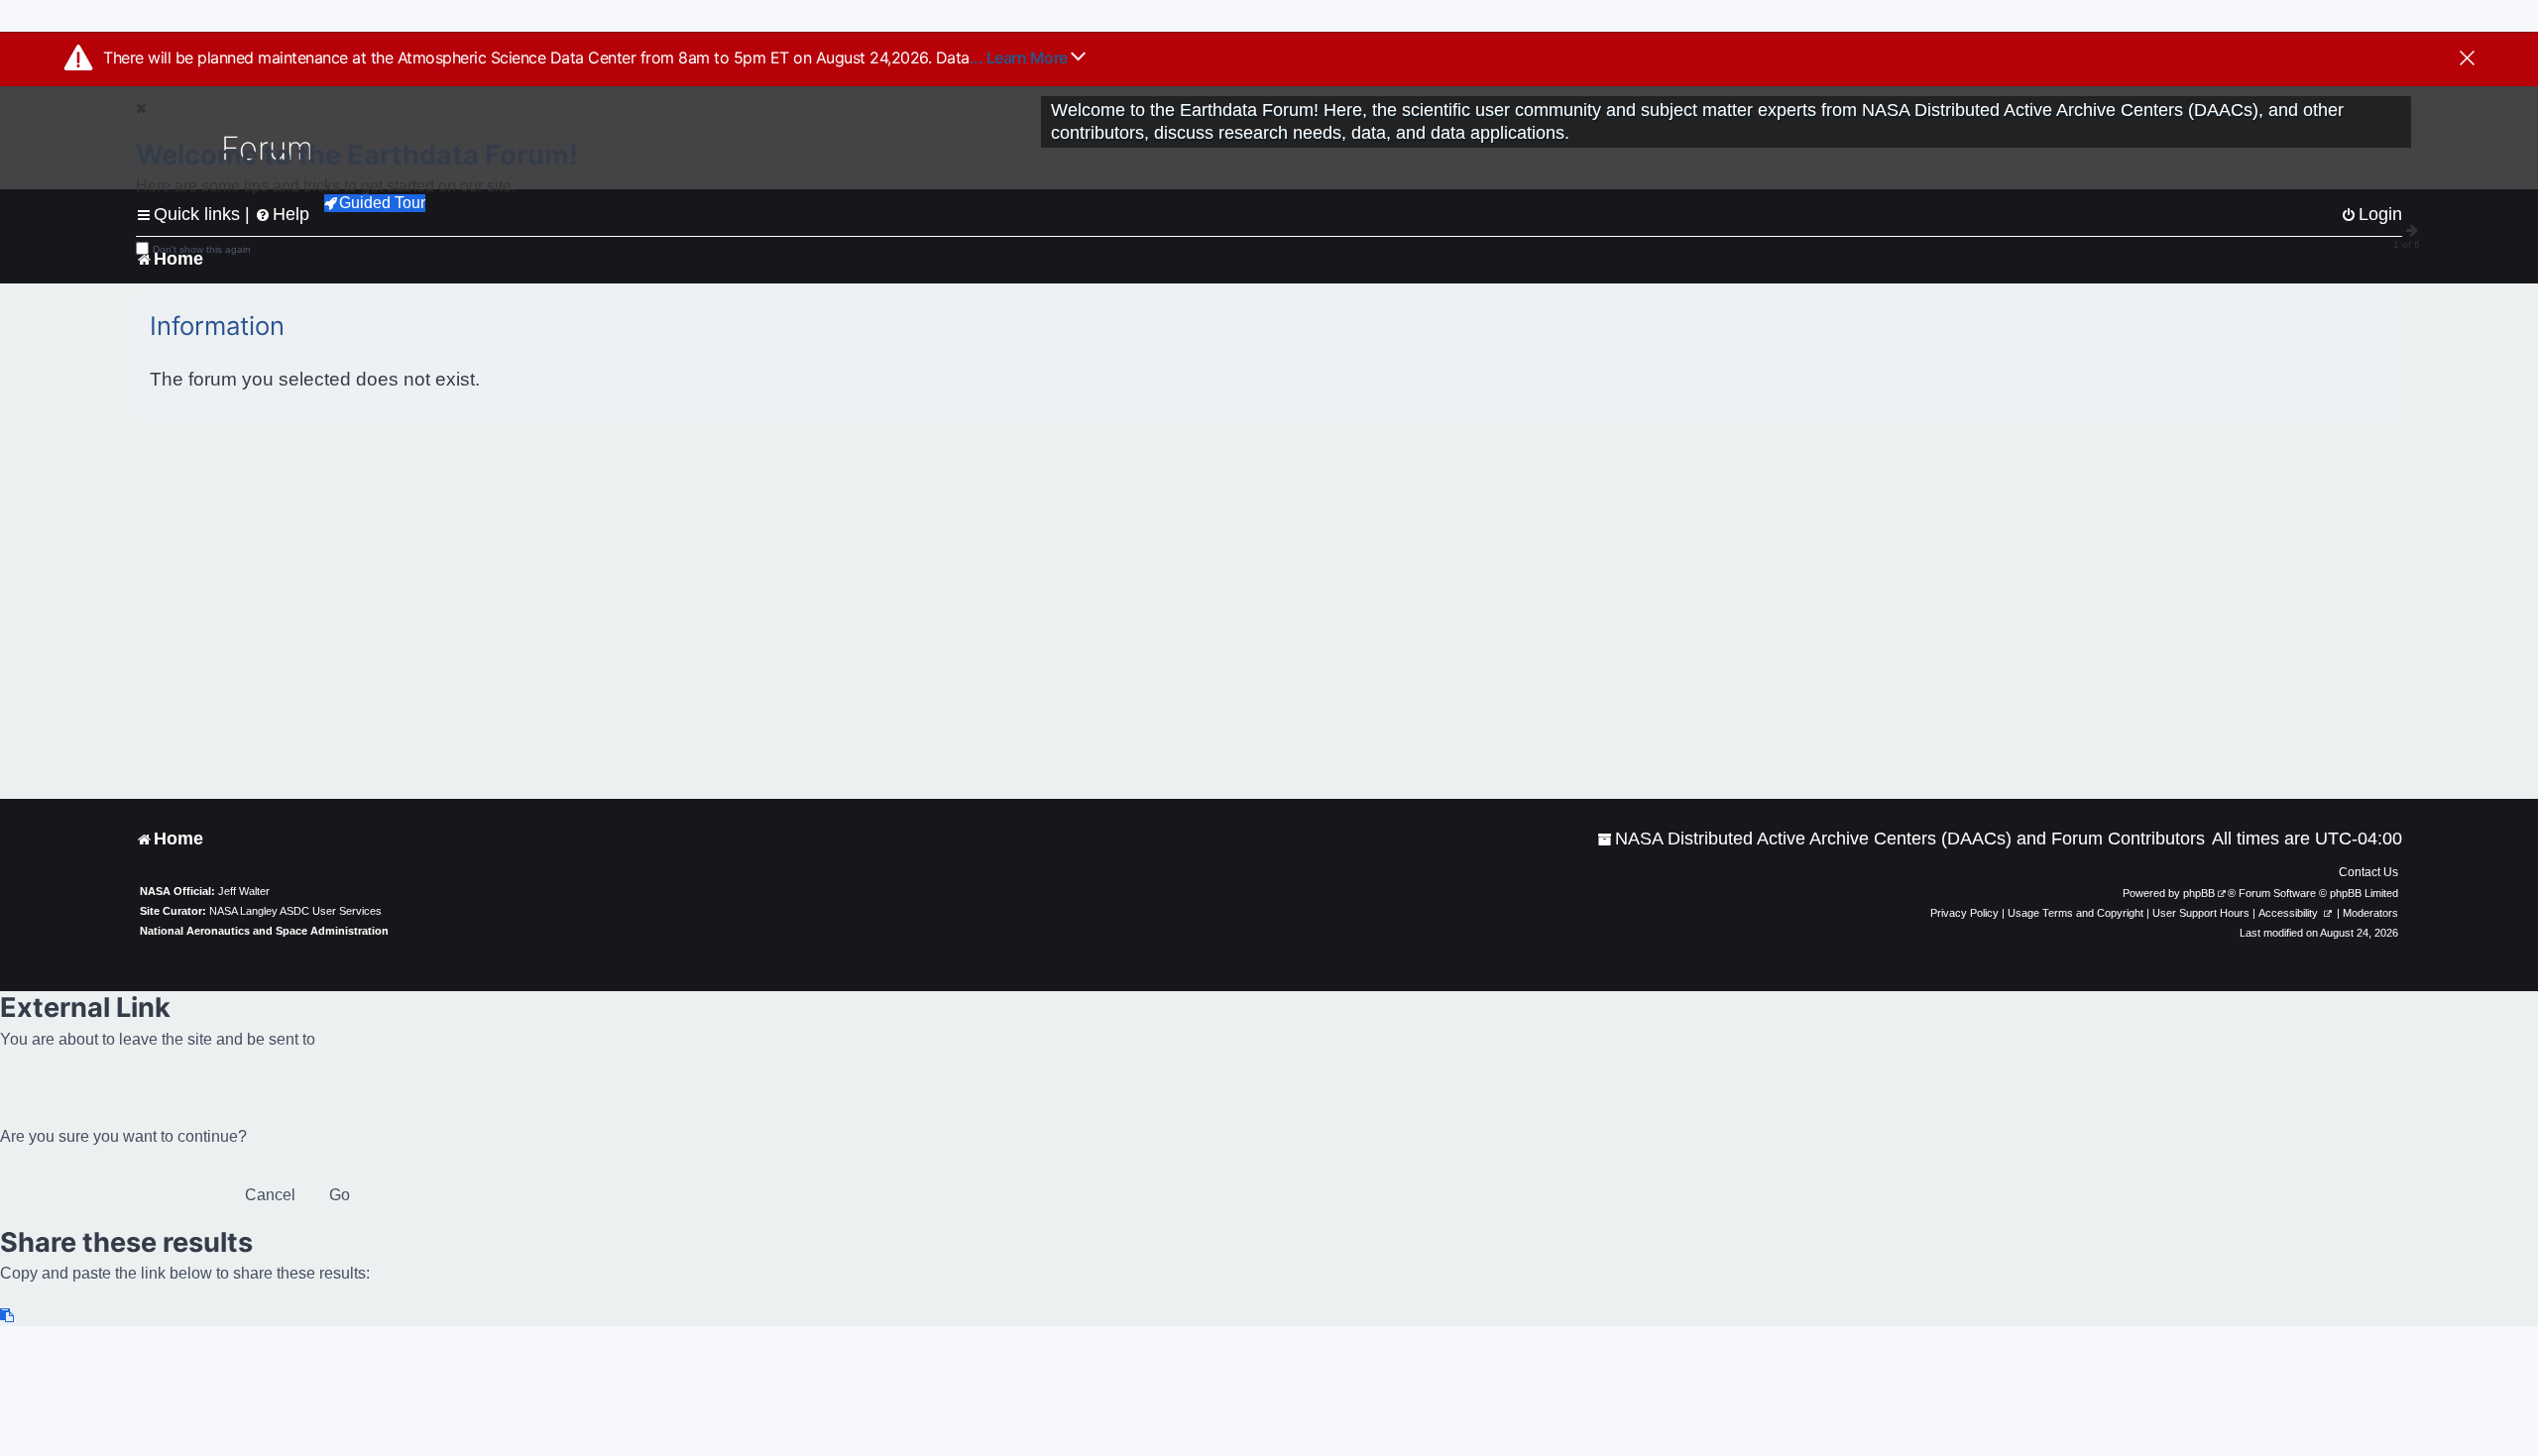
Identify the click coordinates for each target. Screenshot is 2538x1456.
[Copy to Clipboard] (8, 1316)
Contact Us (2368, 872)
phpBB (2199, 893)
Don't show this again (202, 249)
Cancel (270, 1195)
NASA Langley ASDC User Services (295, 911)
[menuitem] (1901, 839)
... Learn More (1021, 57)
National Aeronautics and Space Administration (264, 931)
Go (340, 1195)
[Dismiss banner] (2467, 59)
